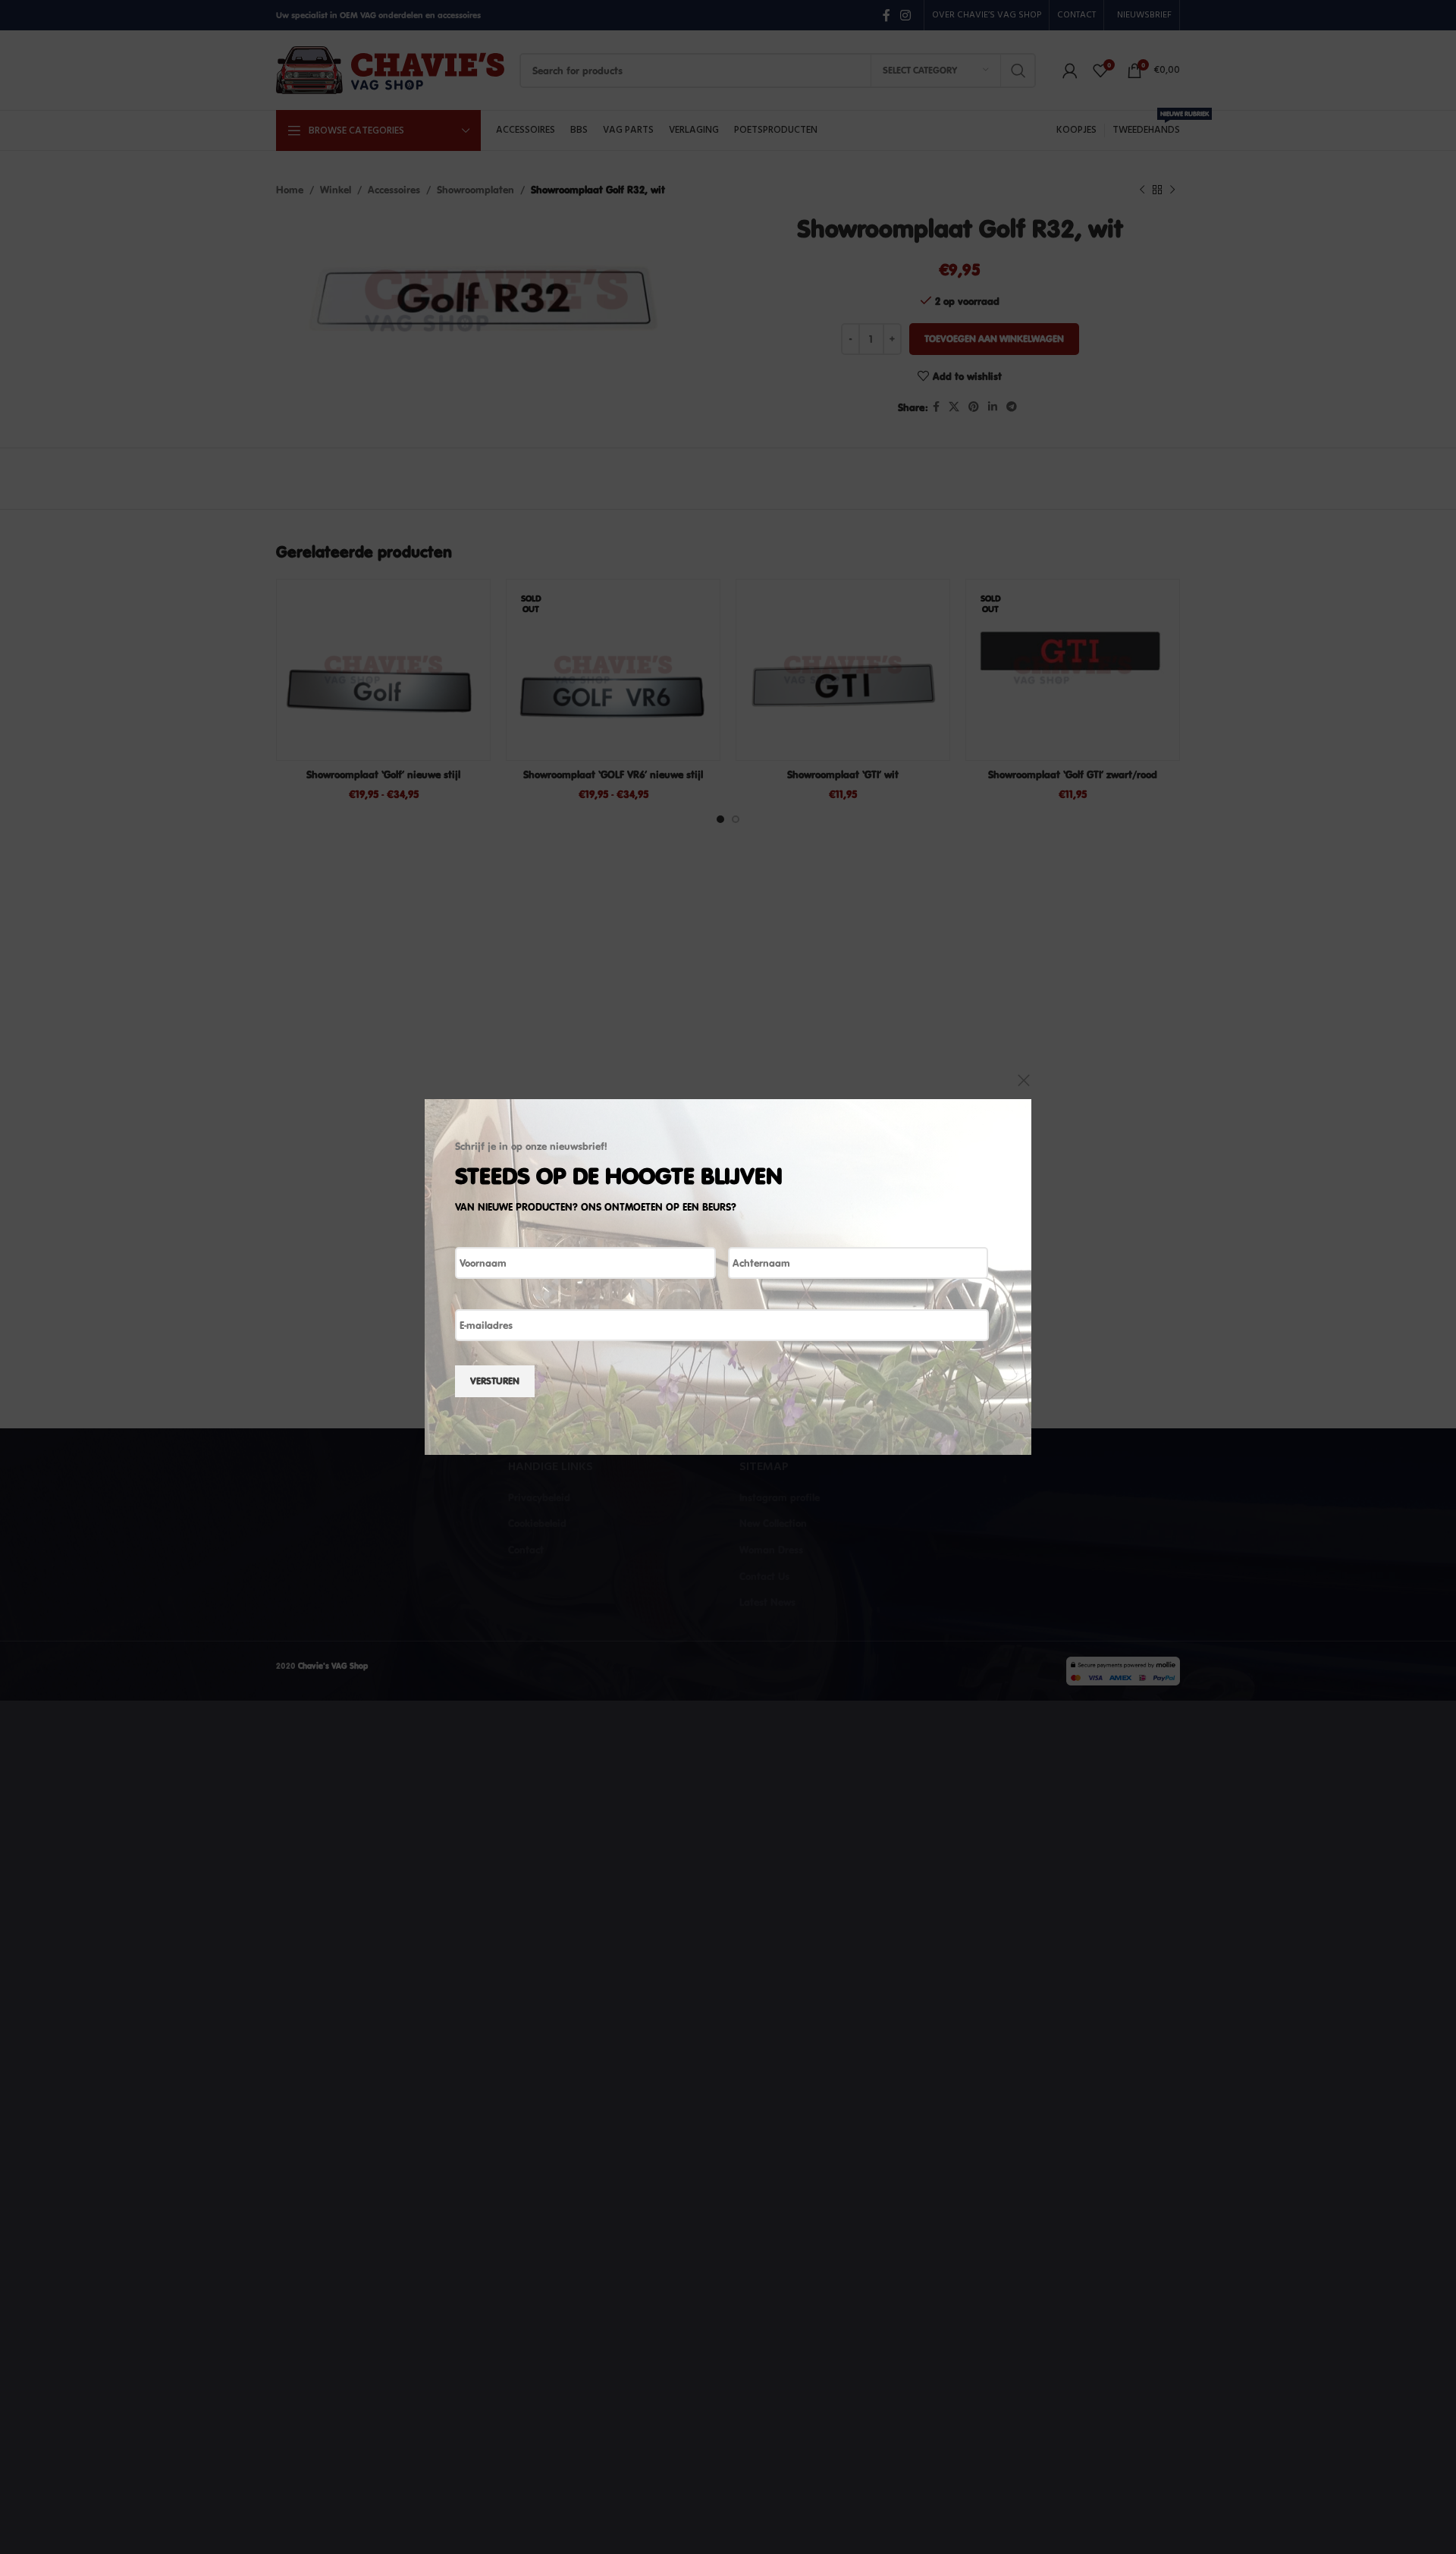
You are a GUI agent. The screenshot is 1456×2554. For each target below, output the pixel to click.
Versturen (495, 1381)
